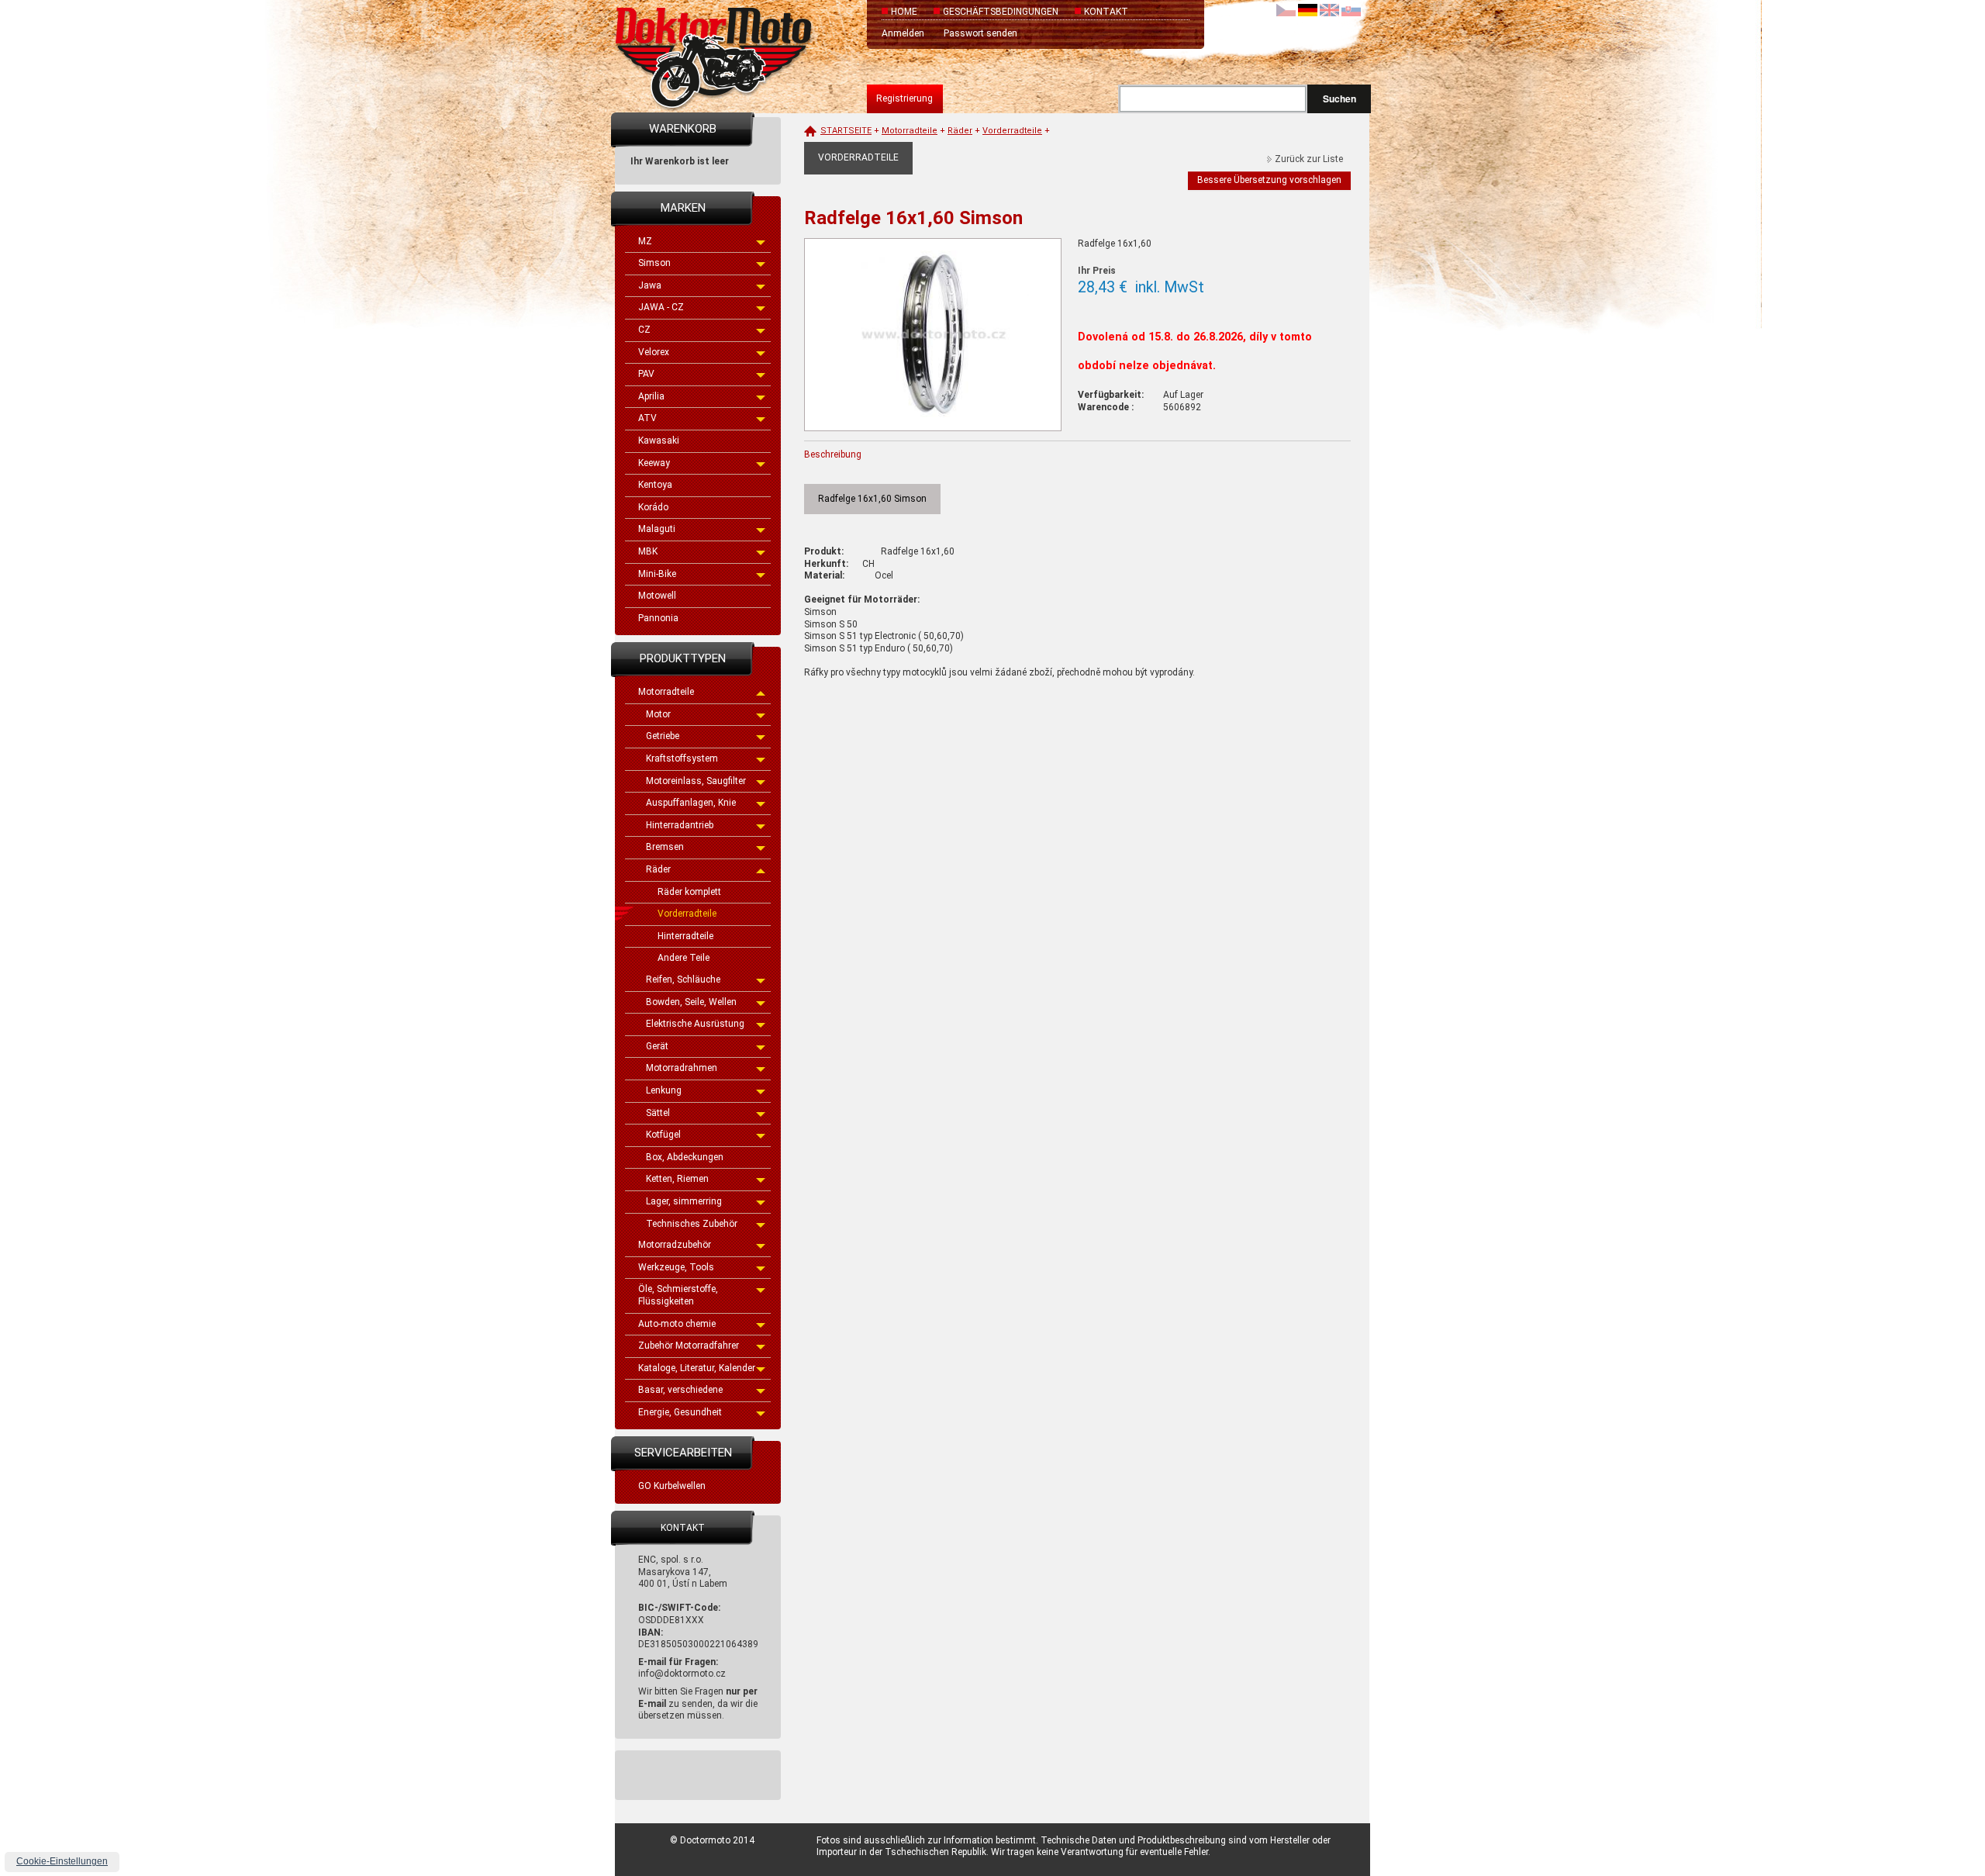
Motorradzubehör (675, 1245)
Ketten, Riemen (677, 1179)
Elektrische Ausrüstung (695, 1024)
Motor (658, 714)
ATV (647, 418)
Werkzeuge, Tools (676, 1267)
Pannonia (658, 618)
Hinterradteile (685, 936)
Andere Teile (684, 958)
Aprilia (651, 396)
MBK (648, 551)
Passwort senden (980, 33)
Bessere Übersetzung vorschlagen (1269, 180)
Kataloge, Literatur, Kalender (697, 1368)
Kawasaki (659, 440)
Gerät (657, 1046)
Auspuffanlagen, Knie (691, 803)
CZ (644, 330)
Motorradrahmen (682, 1068)
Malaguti (657, 529)
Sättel (658, 1113)
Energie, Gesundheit (680, 1412)
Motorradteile (666, 692)
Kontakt (1106, 12)
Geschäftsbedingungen (1001, 12)
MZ (645, 241)
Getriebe (663, 736)
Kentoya (655, 485)
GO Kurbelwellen (672, 1486)
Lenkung (664, 1090)
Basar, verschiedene (680, 1390)
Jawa (650, 285)
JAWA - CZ (661, 307)
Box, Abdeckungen (685, 1157)
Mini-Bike (657, 574)
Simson (654, 263)
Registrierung (904, 98)
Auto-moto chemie (677, 1324)
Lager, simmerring (684, 1201)
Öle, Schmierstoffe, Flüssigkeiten (678, 1295)
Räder (658, 869)
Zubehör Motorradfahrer (689, 1346)
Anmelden (903, 33)
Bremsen (665, 847)
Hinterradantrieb (680, 825)
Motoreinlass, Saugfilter (696, 781)
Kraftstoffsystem (682, 758)
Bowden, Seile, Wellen (691, 1002)
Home (904, 12)
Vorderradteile (687, 914)
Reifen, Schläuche (683, 979)
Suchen (1339, 98)
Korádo (653, 507)
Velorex (654, 352)
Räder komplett (689, 892)
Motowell (657, 596)
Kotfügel (663, 1135)
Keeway (654, 463)
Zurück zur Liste (1309, 159)
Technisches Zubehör (692, 1224)
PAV (646, 374)
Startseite (846, 131)
